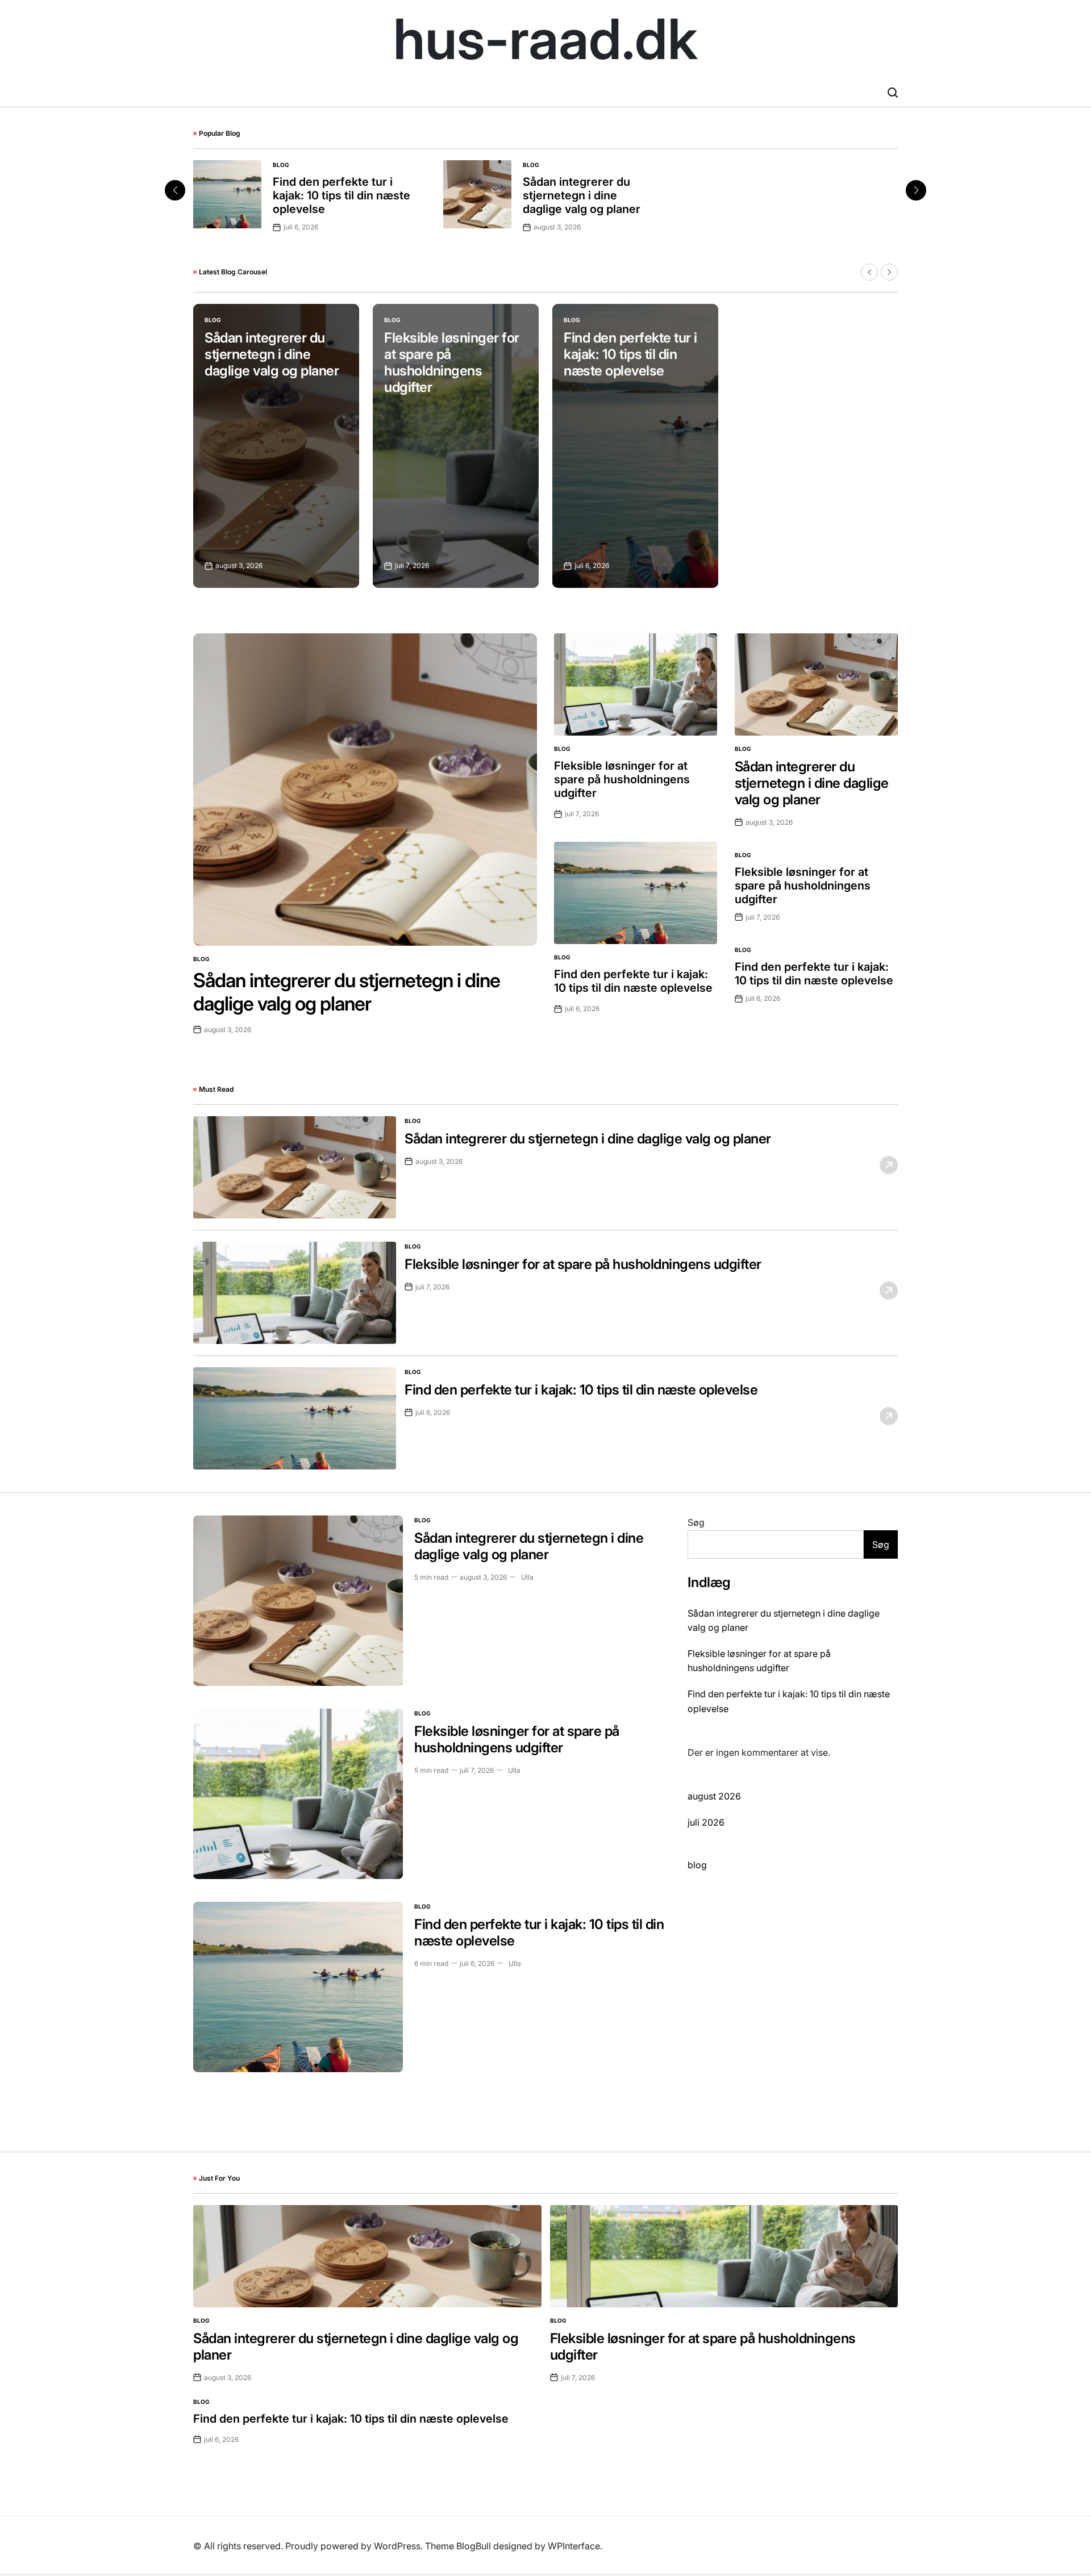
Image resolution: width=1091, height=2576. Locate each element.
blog (281, 165)
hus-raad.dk (545, 39)
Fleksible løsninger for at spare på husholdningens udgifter (452, 362)
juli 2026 (706, 1822)
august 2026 (714, 1796)
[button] (916, 190)
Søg (696, 1522)
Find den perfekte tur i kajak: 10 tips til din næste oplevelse (342, 195)
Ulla (527, 1577)
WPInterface (574, 2546)
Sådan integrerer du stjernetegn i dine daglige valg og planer (582, 195)
